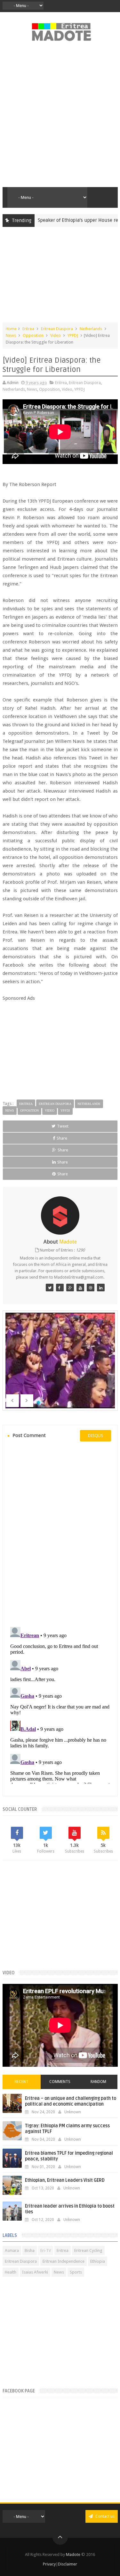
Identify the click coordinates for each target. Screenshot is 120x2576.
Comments (60, 2082)
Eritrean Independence (64, 2261)
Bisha (30, 2250)
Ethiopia (98, 2261)
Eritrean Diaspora (57, 329)
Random (98, 2082)
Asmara (12, 2250)
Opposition (33, 335)
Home (11, 329)
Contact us (104, 2516)
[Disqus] (60, 1533)
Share (62, 1138)
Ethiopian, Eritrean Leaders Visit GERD (65, 2180)
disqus (96, 1436)
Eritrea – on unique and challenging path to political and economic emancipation (71, 2101)
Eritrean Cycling (88, 2250)
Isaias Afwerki (35, 2272)
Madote (74, 2554)
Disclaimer (68, 2564)
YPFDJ (73, 335)
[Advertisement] (60, 118)
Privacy (49, 2564)
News (11, 335)
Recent (22, 2082)
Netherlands (91, 329)
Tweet (63, 1126)
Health (11, 2272)
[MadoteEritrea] (50, 1288)
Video (56, 335)
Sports (76, 2272)
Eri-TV (46, 2250)
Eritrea (28, 329)
